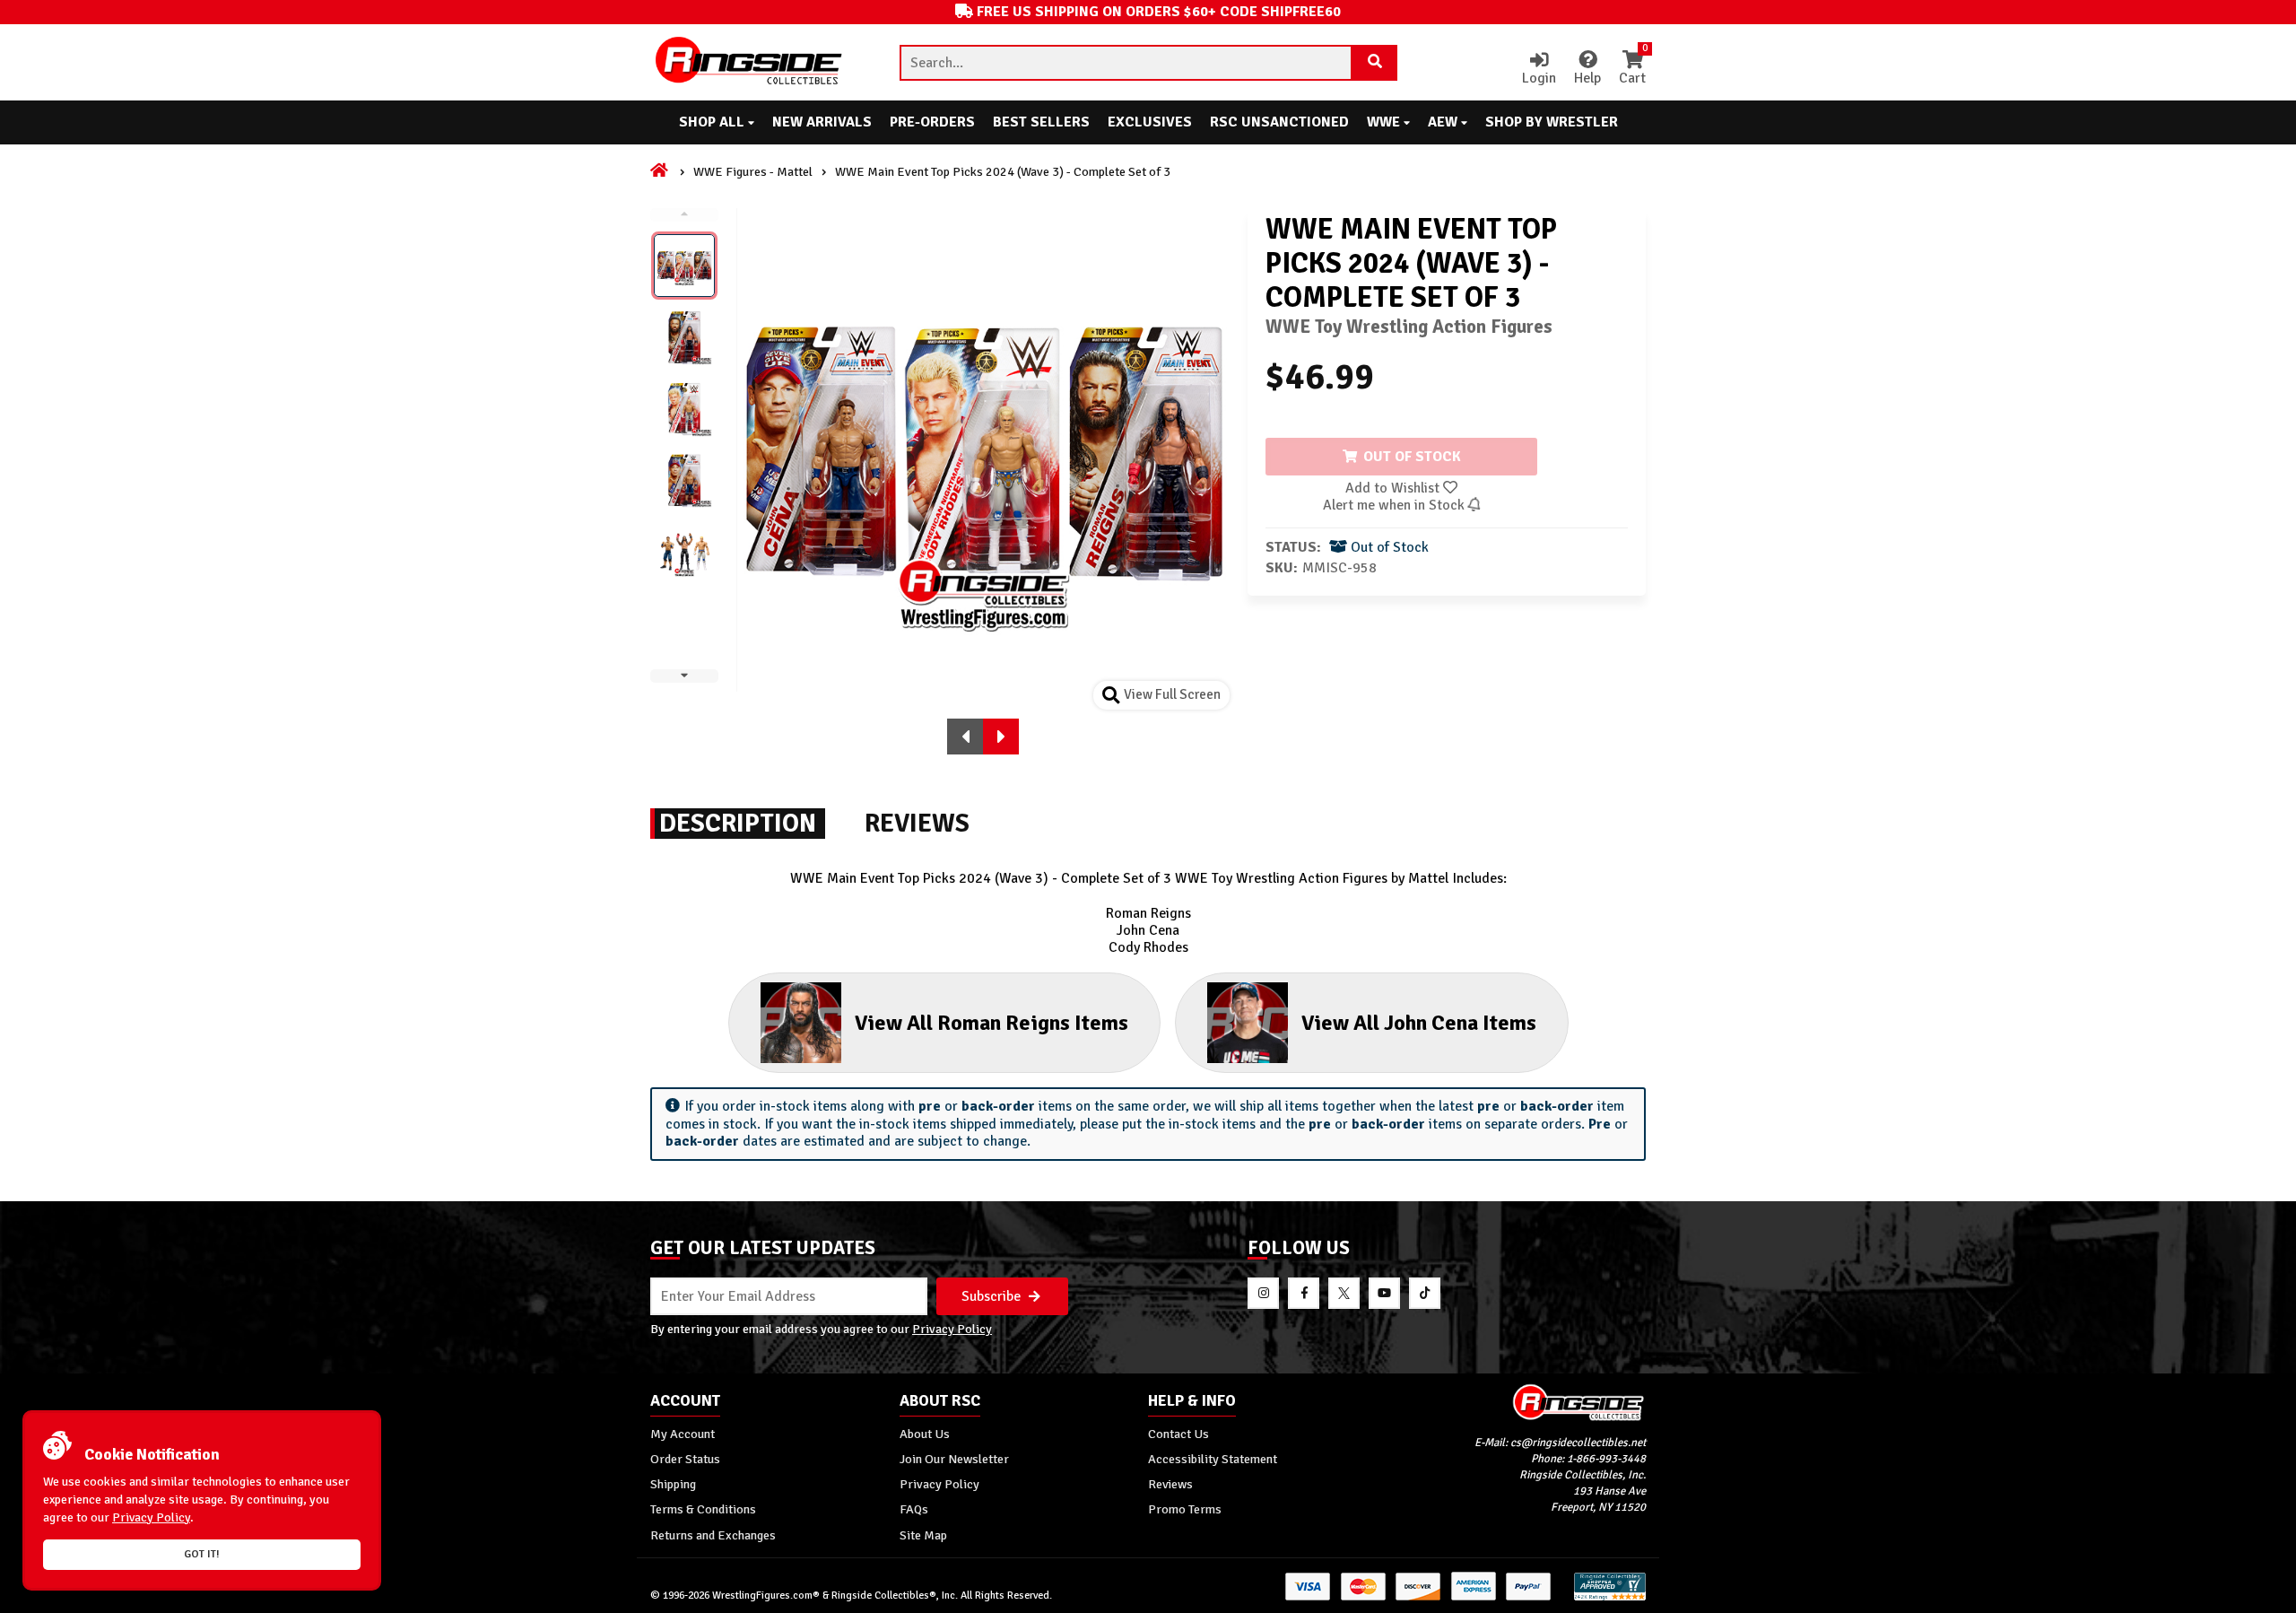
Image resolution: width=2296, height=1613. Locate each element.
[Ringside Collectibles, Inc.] (1522, 1402)
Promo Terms (1185, 1509)
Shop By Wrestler (1552, 122)
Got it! (202, 1554)
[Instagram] (1263, 1293)
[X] (1344, 1293)
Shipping (673, 1484)
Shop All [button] (713, 122)
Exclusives (1150, 122)
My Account (683, 1434)
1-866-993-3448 (1606, 1459)
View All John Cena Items (1419, 1023)
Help (1587, 78)
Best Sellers (1041, 122)
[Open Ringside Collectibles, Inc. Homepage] (750, 62)
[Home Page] (661, 171)
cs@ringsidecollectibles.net (1578, 1443)
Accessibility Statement (1213, 1459)
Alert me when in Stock (1396, 505)
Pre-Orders (932, 122)
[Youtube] (1384, 1293)
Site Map (923, 1535)
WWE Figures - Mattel (753, 171)
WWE (1385, 122)
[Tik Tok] (1425, 1293)
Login (1539, 78)
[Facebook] (1304, 1293)
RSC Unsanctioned (1279, 122)
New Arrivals (822, 122)
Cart (1632, 69)
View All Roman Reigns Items (991, 1023)
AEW (1444, 122)
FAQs (914, 1509)
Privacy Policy (952, 1329)
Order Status (685, 1459)
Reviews (1170, 1484)
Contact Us (1178, 1434)
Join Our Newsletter (954, 1459)
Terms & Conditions (703, 1509)
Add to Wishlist (1394, 488)
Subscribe (993, 1296)
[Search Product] (1375, 63)
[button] (965, 737)
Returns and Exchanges (713, 1535)
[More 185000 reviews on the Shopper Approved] (1610, 1597)
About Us (925, 1434)
